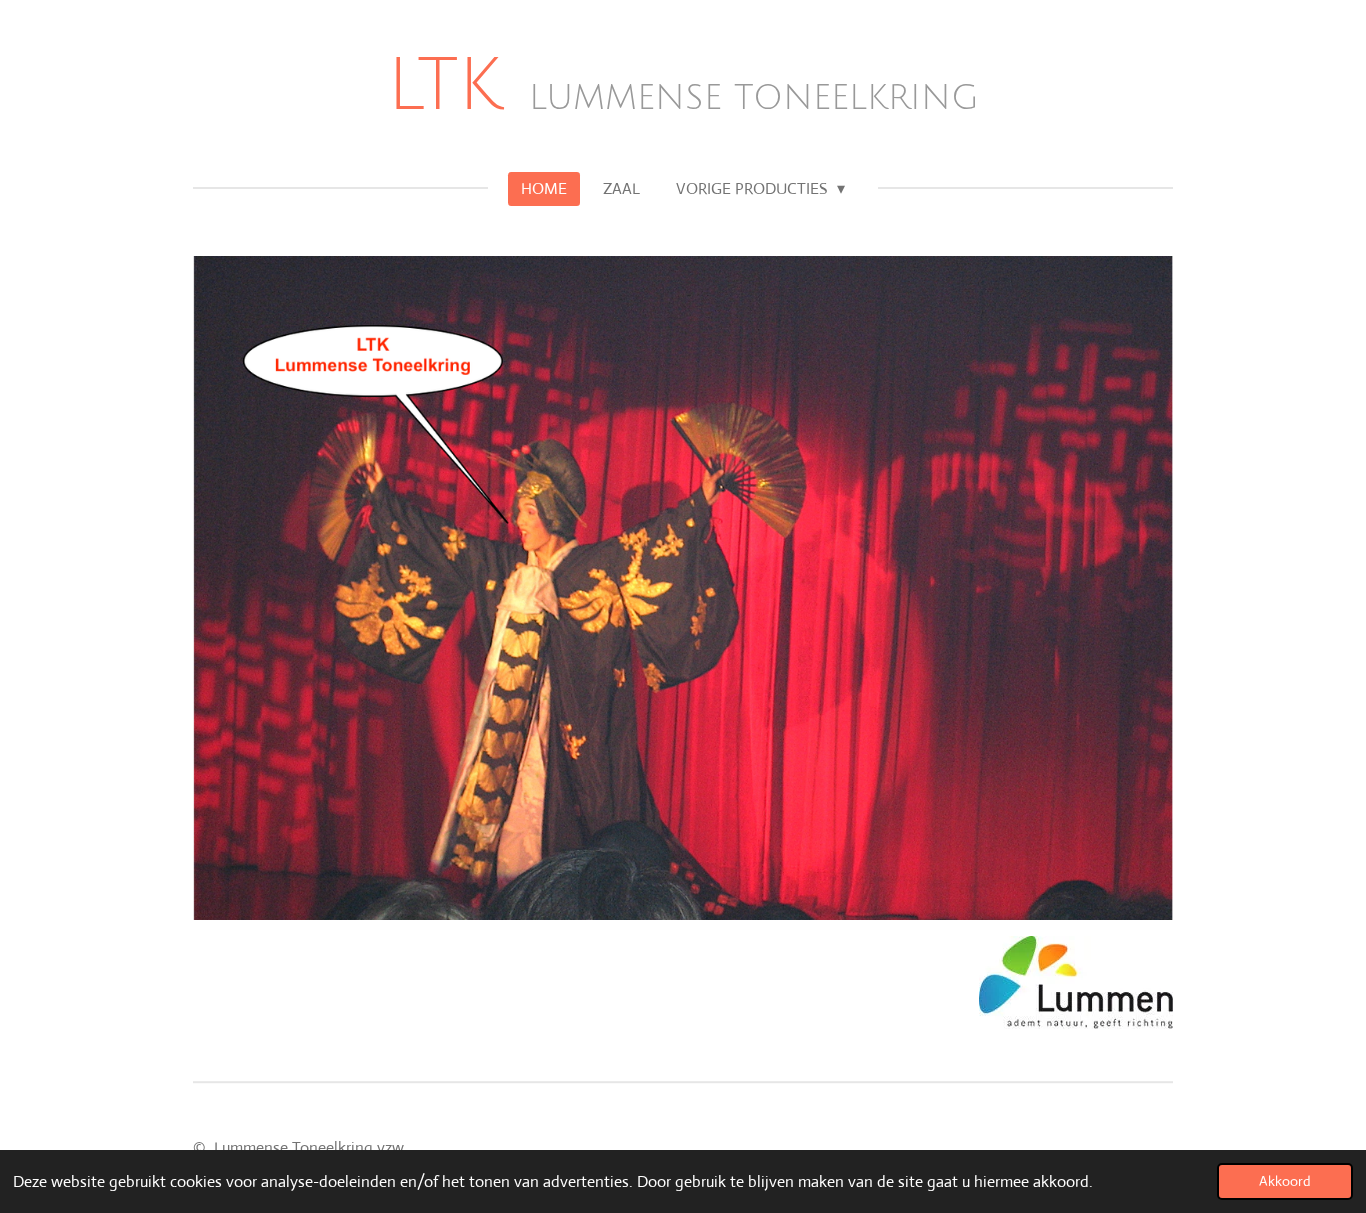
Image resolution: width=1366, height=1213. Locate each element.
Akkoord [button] (1285, 1181)
